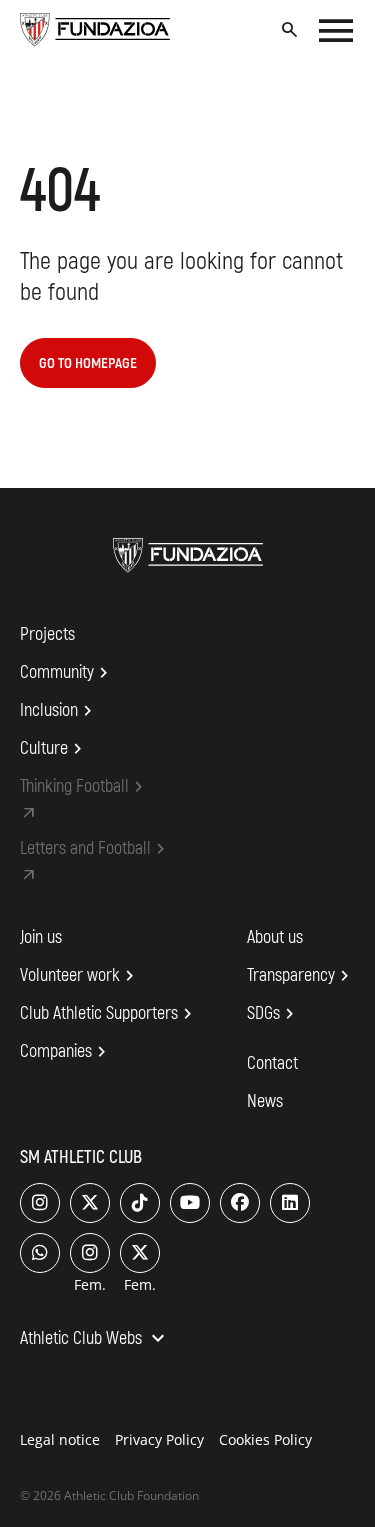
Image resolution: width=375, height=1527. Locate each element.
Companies (66, 1052)
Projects (47, 634)
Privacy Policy (159, 1439)
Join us (41, 937)
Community (67, 673)
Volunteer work (80, 976)
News (265, 1101)
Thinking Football (84, 787)
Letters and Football (95, 849)
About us (275, 937)
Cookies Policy (265, 1439)
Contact (272, 1063)
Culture (54, 749)
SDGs (273, 1014)
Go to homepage (88, 363)
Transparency (301, 976)
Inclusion (59, 711)
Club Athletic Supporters (109, 1014)
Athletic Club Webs (95, 1340)
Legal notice (60, 1439)
